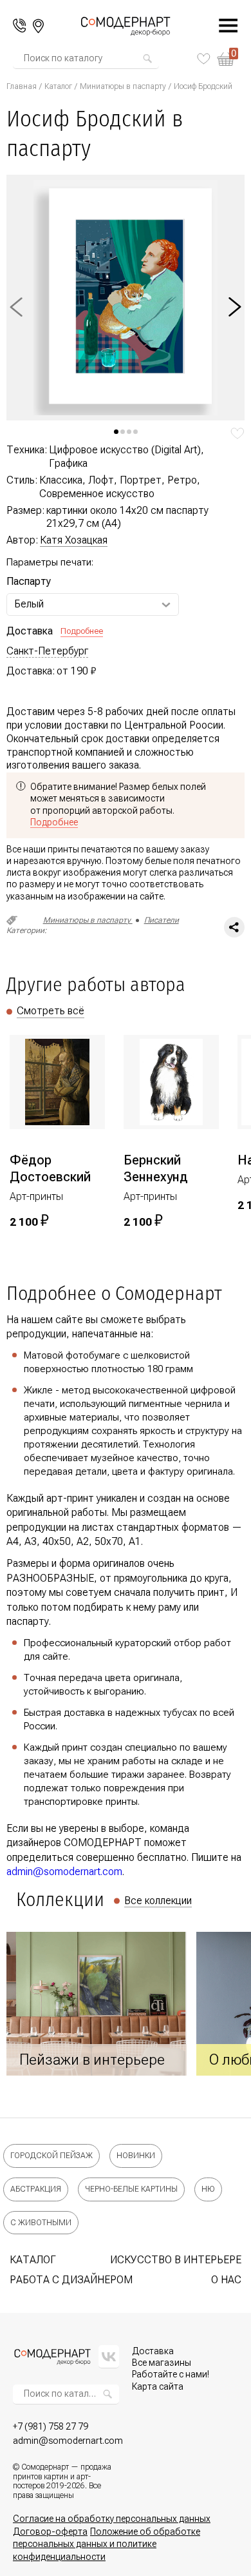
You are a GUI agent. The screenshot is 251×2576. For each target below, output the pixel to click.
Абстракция (36, 2189)
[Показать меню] (221, 26)
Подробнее (82, 631)
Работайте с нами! (171, 2374)
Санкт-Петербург (47, 651)
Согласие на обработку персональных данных (112, 2519)
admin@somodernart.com (64, 1872)
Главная (22, 86)
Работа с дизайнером (71, 2280)
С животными (41, 2223)
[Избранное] (204, 59)
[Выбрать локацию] (38, 26)
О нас (226, 2280)
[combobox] (82, 59)
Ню (208, 2189)
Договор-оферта (50, 2532)
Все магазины (162, 2363)
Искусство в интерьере (176, 2260)
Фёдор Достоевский (50, 1168)
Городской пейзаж (51, 2156)
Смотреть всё (51, 1011)
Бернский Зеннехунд (156, 1168)
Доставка (153, 2351)
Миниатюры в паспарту (123, 86)
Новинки (136, 2156)
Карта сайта (158, 2386)
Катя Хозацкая (74, 540)
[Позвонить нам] (20, 26)
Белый (29, 604)
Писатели (162, 920)
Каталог (58, 86)
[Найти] (147, 59)
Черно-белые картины (131, 2189)
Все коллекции (158, 1901)
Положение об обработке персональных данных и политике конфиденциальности (107, 2544)
